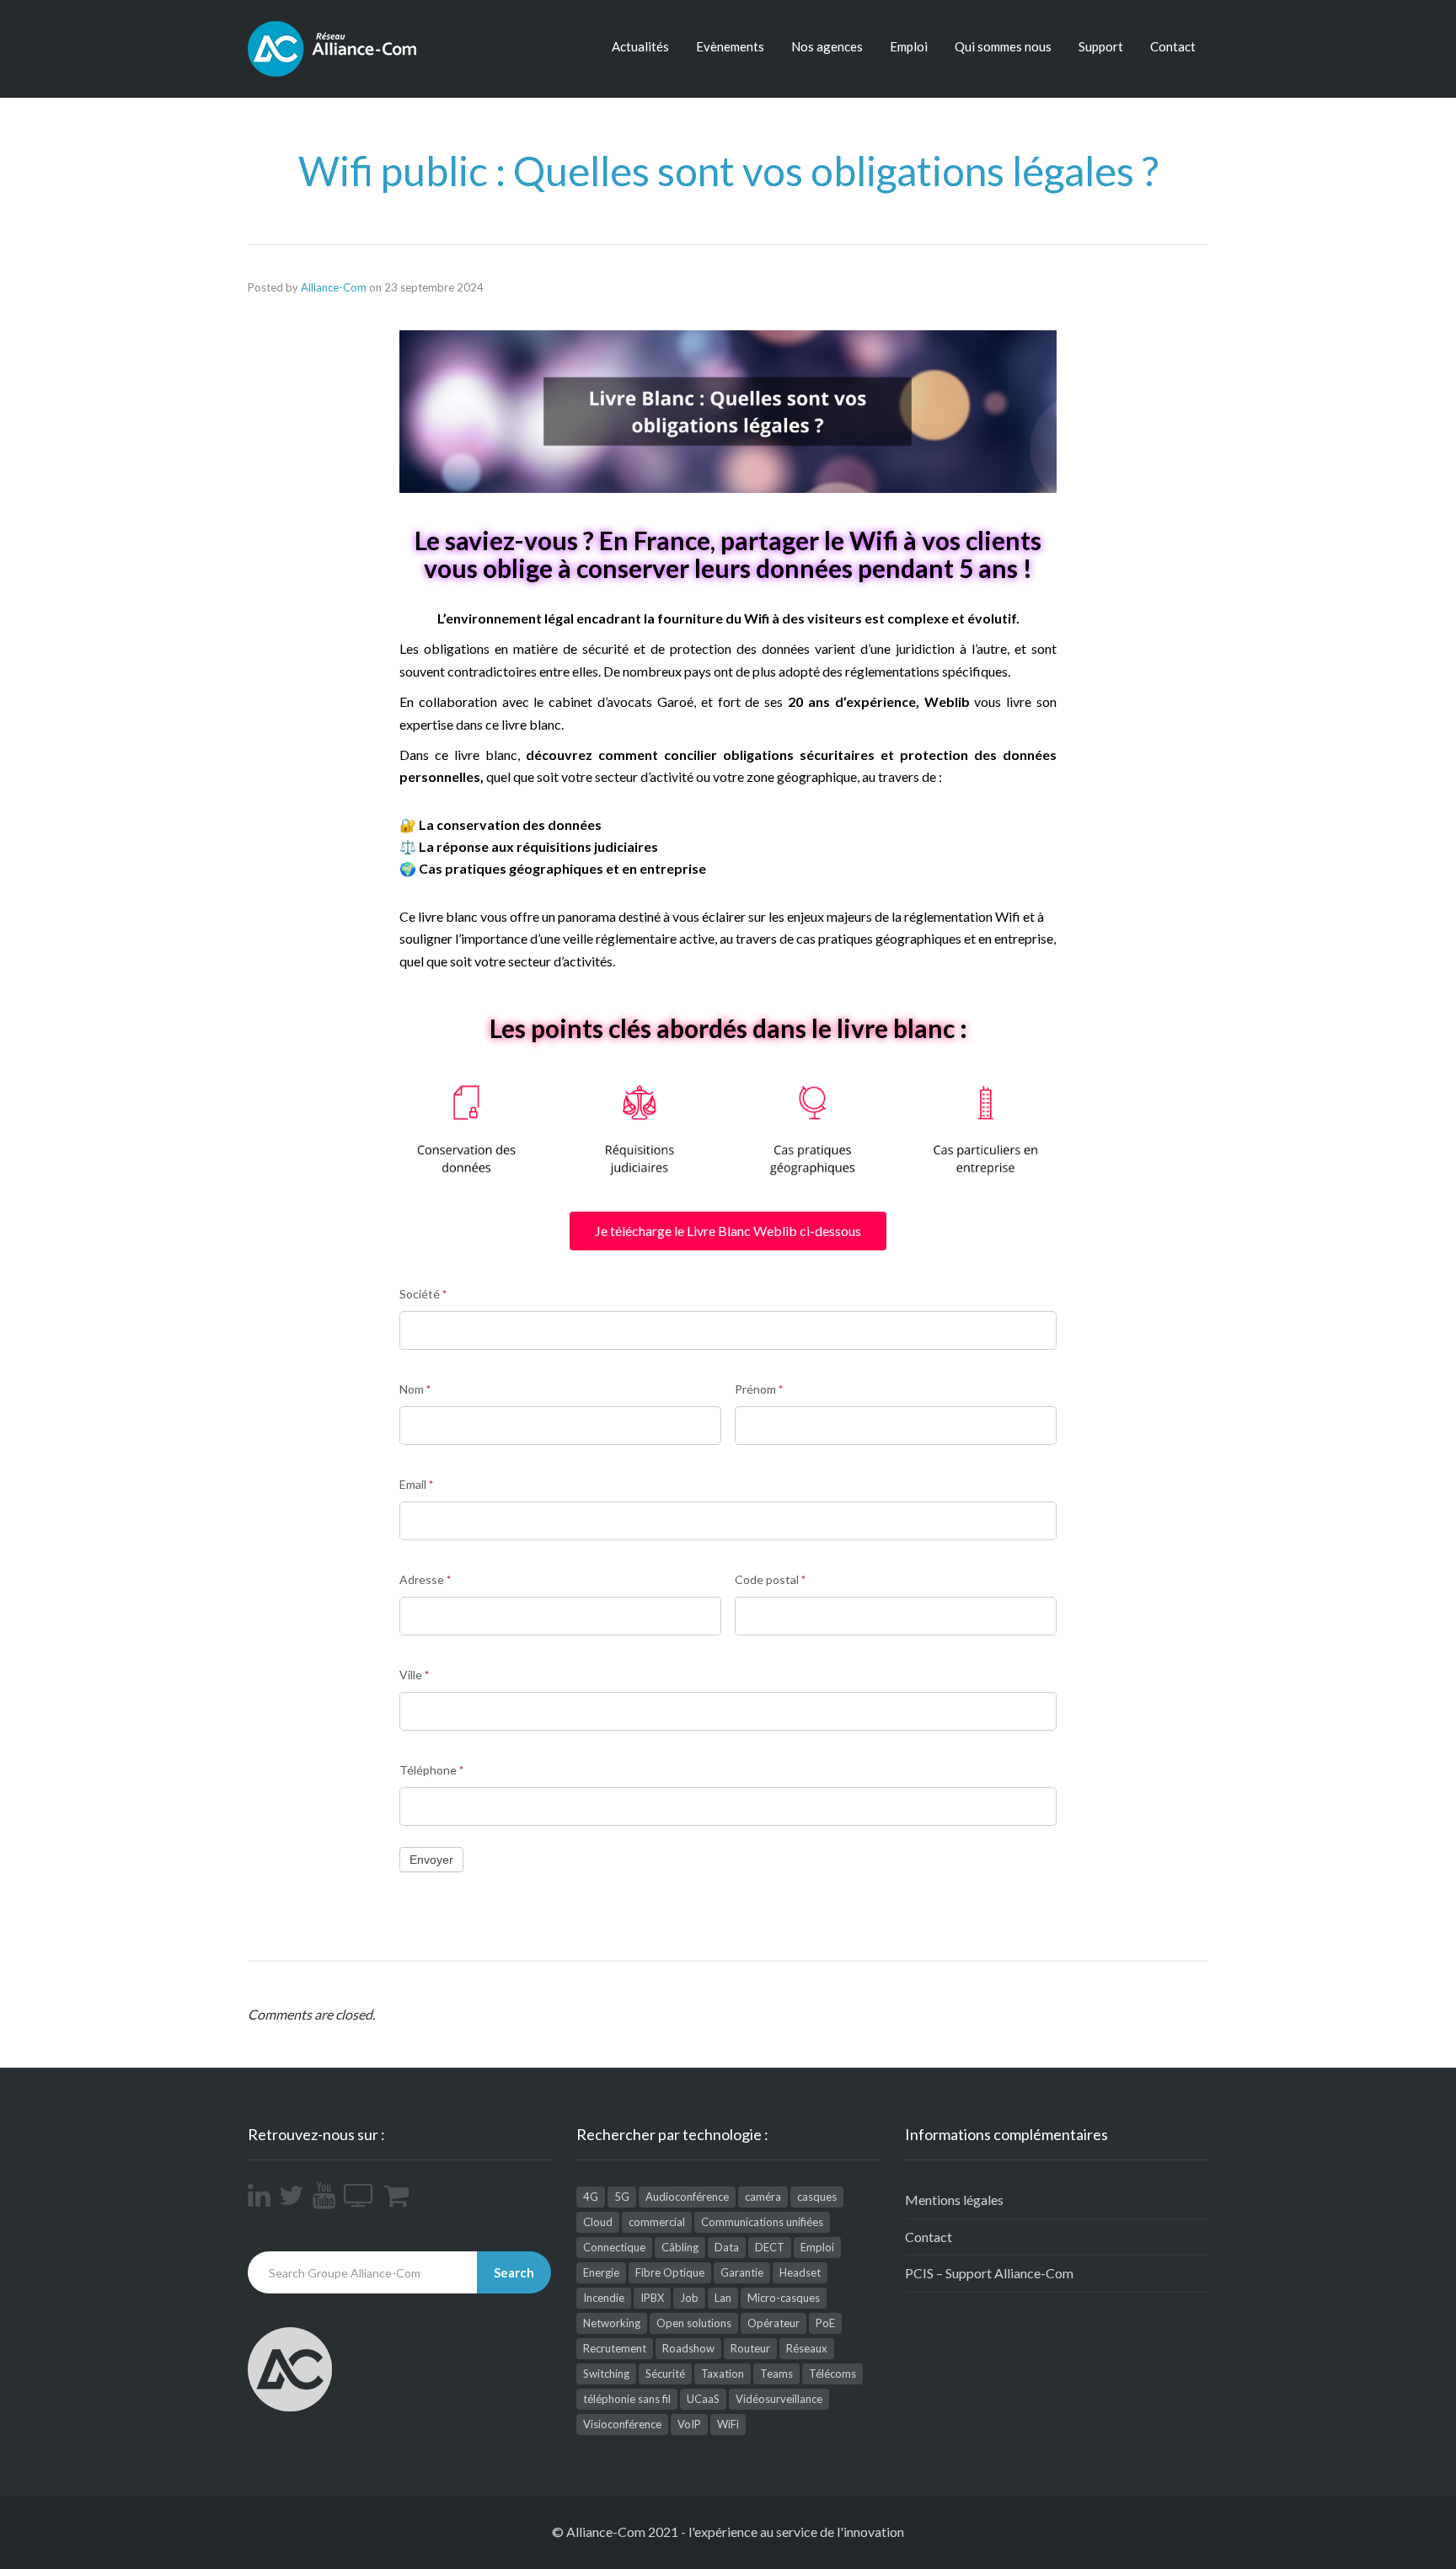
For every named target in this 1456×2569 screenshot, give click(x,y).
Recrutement (615, 2348)
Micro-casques (784, 2298)
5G (622, 2197)
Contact (1173, 46)
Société (423, 1294)
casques (817, 2197)
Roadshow (688, 2348)
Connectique (614, 2247)
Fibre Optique (670, 2272)
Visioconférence (622, 2424)
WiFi (728, 2424)
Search (514, 2272)
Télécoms (832, 2374)
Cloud (598, 2222)
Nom (415, 1389)
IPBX (652, 2298)
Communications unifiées (762, 2222)
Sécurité (665, 2374)
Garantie (742, 2272)
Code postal (770, 1579)
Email (416, 1484)
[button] (728, 1231)
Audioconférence (687, 2197)
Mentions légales (954, 2200)
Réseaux (807, 2348)
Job (689, 2298)
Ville (414, 1675)
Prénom (759, 1389)
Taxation (723, 2374)
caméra (763, 2197)
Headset (800, 2272)
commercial (657, 2222)
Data (727, 2247)
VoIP (689, 2424)
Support (1101, 46)
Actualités (640, 46)
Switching (606, 2374)
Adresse (425, 1579)
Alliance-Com (334, 287)
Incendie (604, 2298)
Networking (612, 2323)
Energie (601, 2272)
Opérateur (773, 2323)
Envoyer (431, 1860)
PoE (825, 2323)
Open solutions (694, 2323)
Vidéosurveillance (779, 2399)
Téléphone (431, 1770)
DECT (770, 2247)
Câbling (680, 2247)
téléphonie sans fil (627, 2399)
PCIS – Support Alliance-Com (989, 2273)
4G (591, 2197)
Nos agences (827, 46)
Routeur (750, 2348)
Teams (776, 2374)
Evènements (730, 46)
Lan (723, 2298)
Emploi (909, 46)
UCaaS (703, 2399)
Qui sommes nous (1003, 46)
